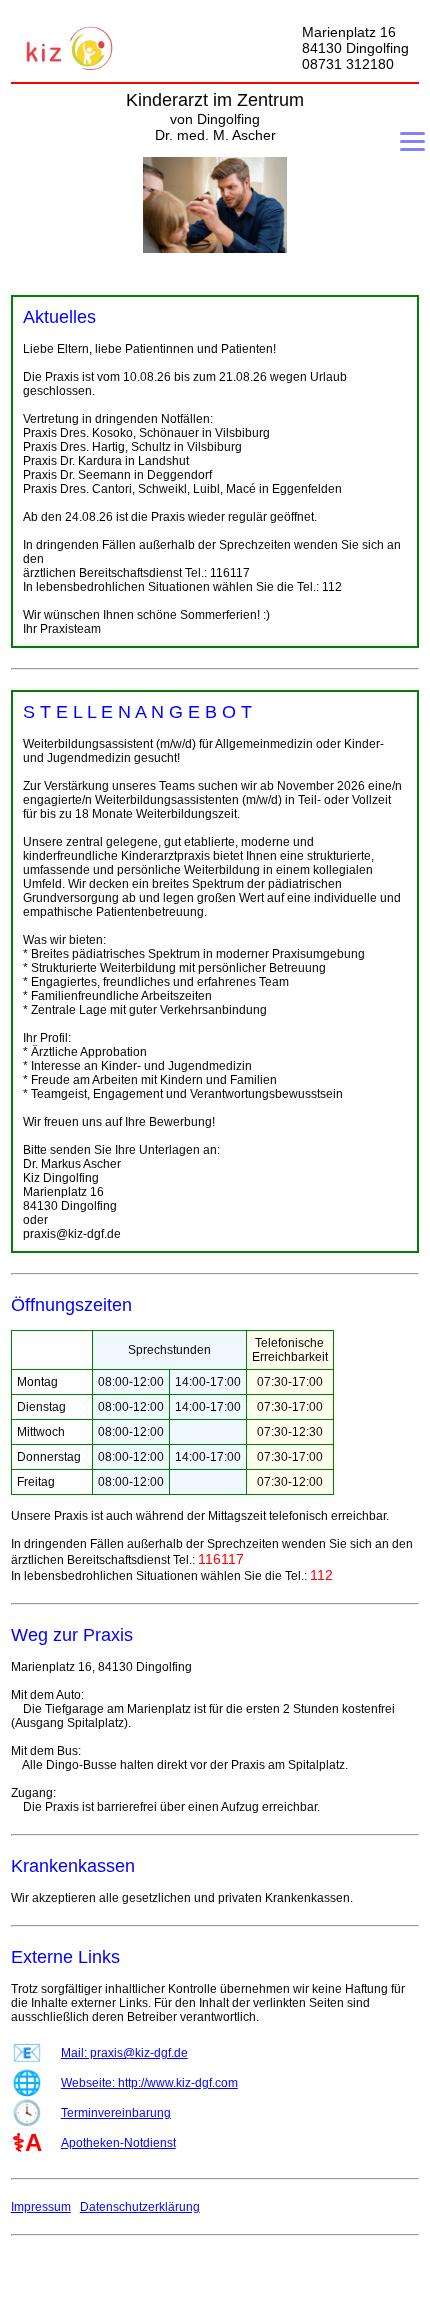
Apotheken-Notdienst (118, 2143)
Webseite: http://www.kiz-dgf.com (149, 2083)
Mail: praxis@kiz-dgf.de (124, 2053)
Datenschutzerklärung (140, 2207)
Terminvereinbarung (116, 2113)
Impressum (41, 2207)
